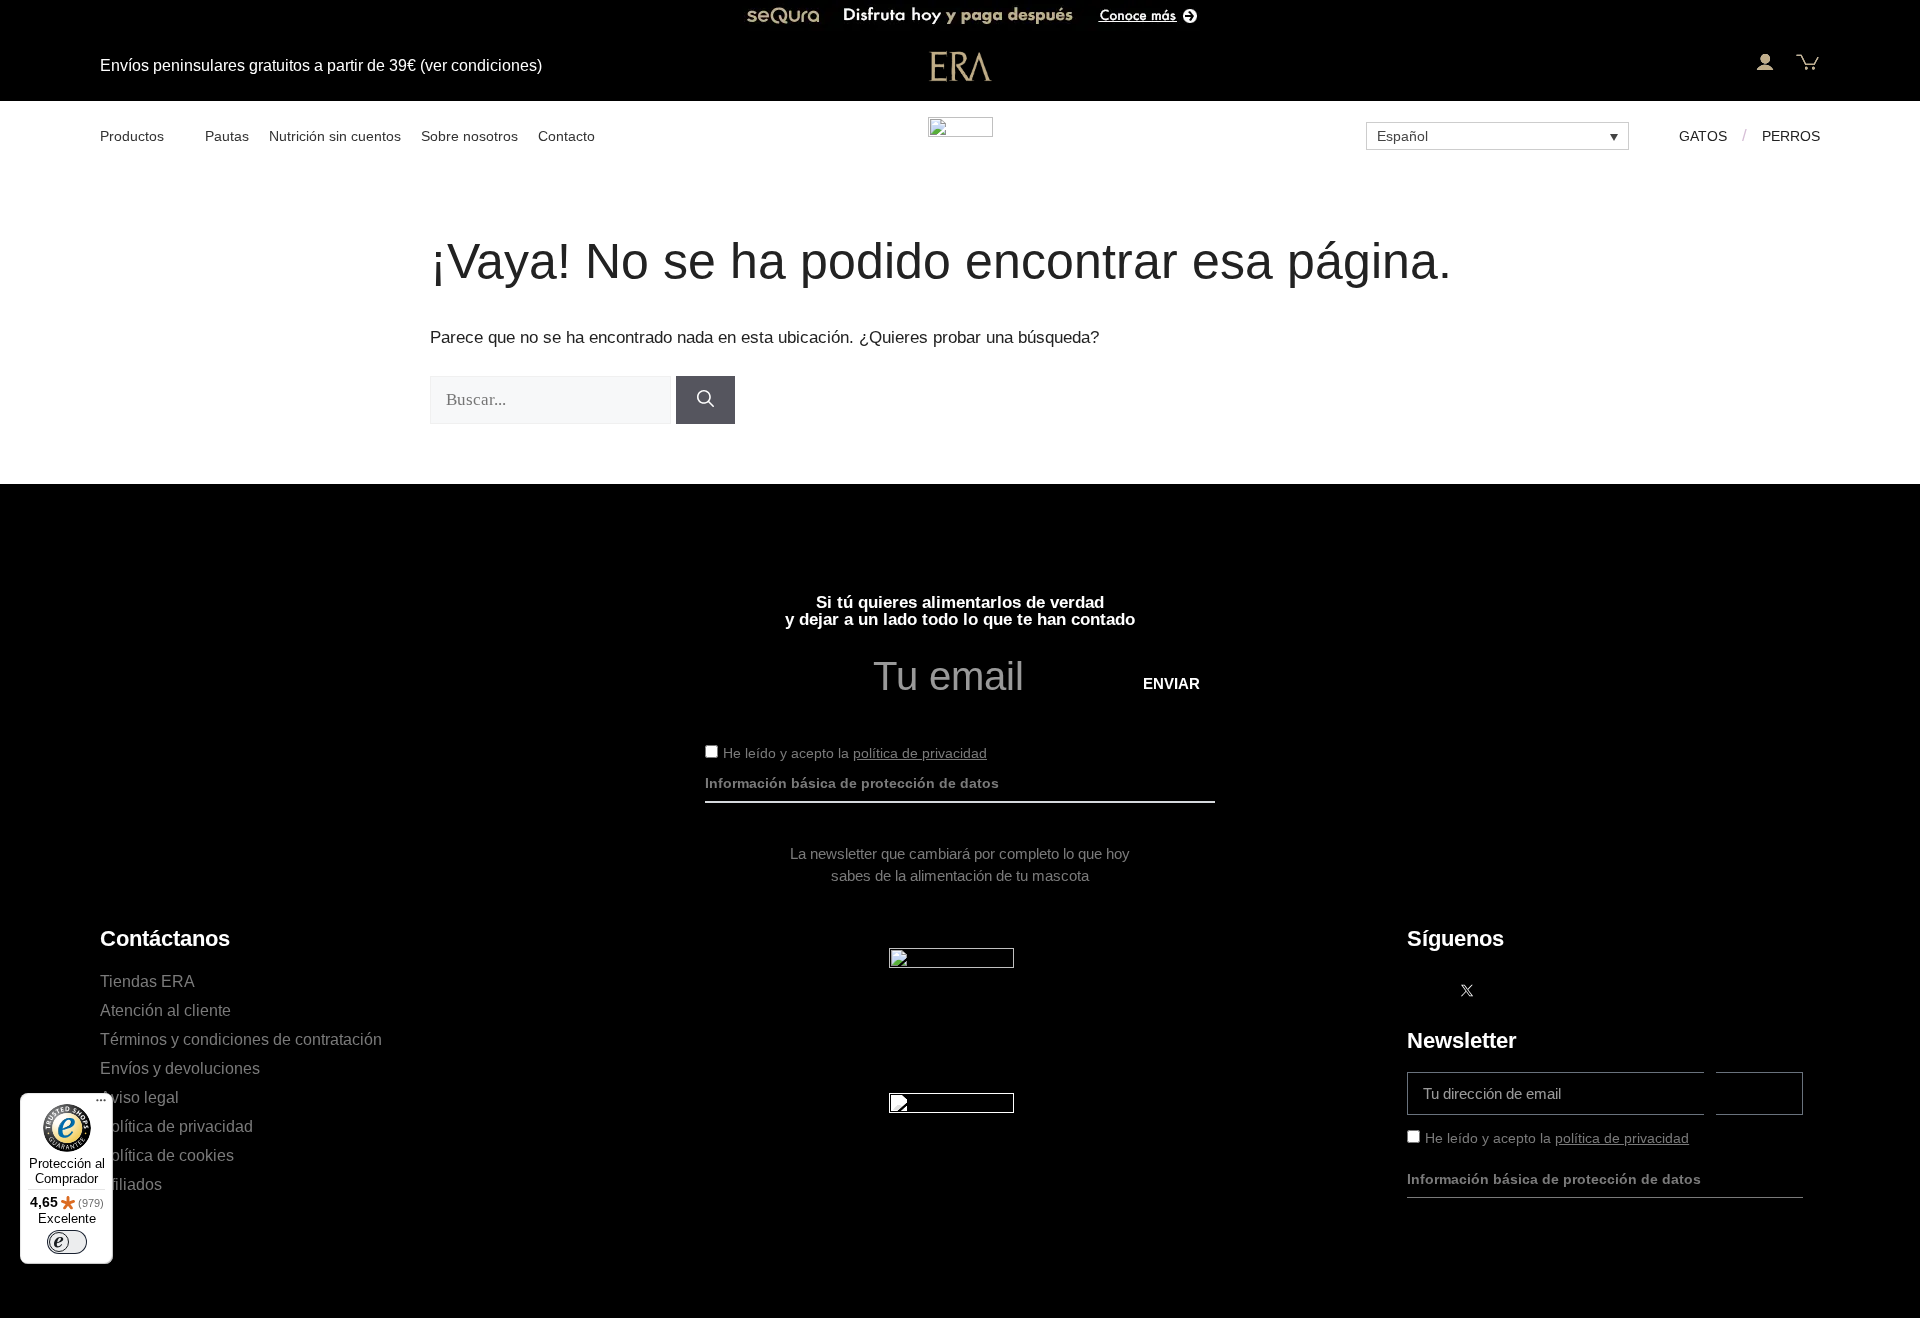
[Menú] (101, 1105)
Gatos (1703, 136)
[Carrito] (1807, 62)
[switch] (67, 1242)
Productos (132, 136)
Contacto (566, 136)
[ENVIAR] (1759, 1093)
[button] (1721, 63)
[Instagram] (1507, 990)
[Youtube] (1547, 990)
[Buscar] (705, 400)
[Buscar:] (553, 399)
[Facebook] (1427, 990)
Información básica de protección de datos (852, 783)
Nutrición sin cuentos (335, 136)
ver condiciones (481, 65)
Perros (1791, 136)
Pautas (227, 136)
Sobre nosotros (469, 136)
